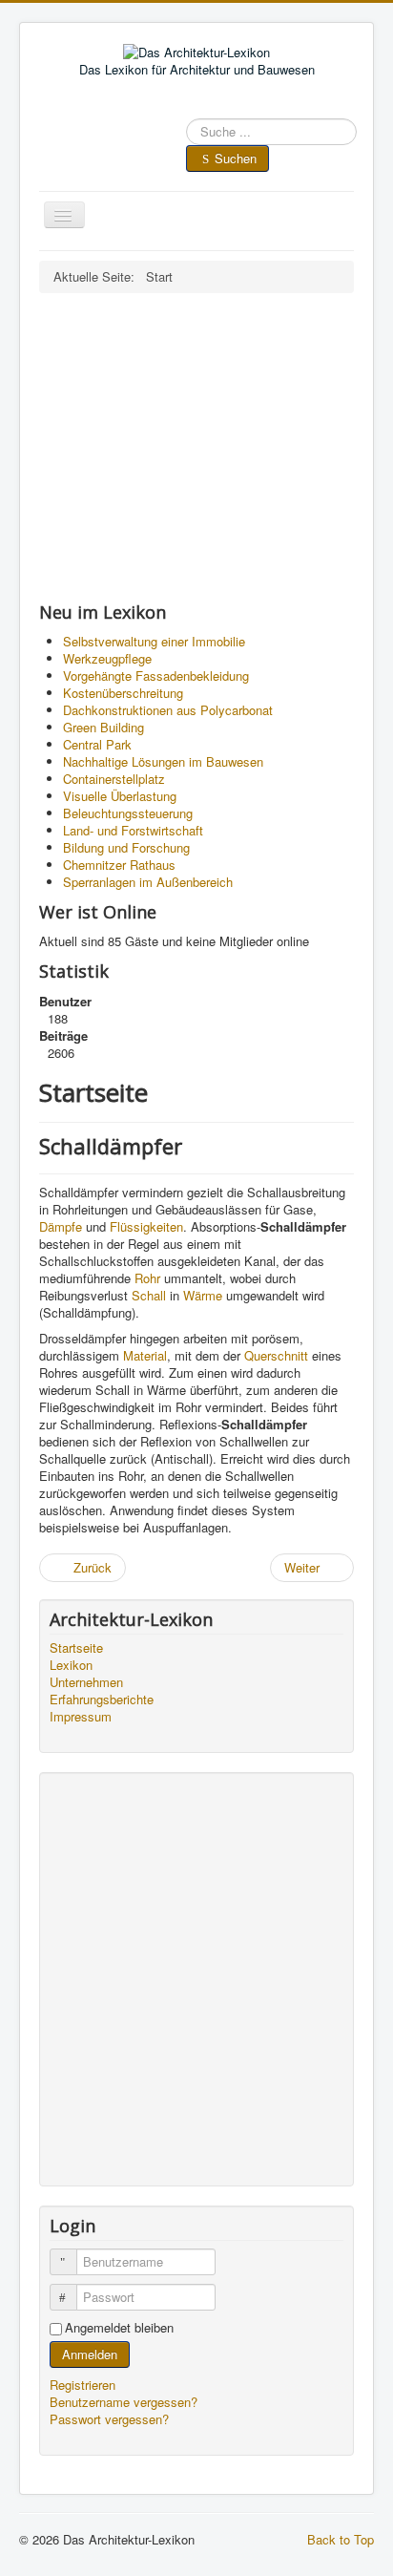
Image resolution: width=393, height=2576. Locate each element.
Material (145, 1355)
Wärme (203, 1295)
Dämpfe (61, 1226)
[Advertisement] (196, 447)
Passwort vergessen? (109, 2419)
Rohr (147, 1278)
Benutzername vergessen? (124, 2402)
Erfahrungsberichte (102, 1700)
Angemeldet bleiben (119, 2328)
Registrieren (84, 2385)
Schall (149, 1295)
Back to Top (341, 2539)
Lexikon (71, 1665)
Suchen (236, 158)
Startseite (76, 1648)
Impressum (81, 1717)
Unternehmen (86, 1682)
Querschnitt (276, 1355)
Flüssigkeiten (146, 1226)
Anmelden (90, 2354)
